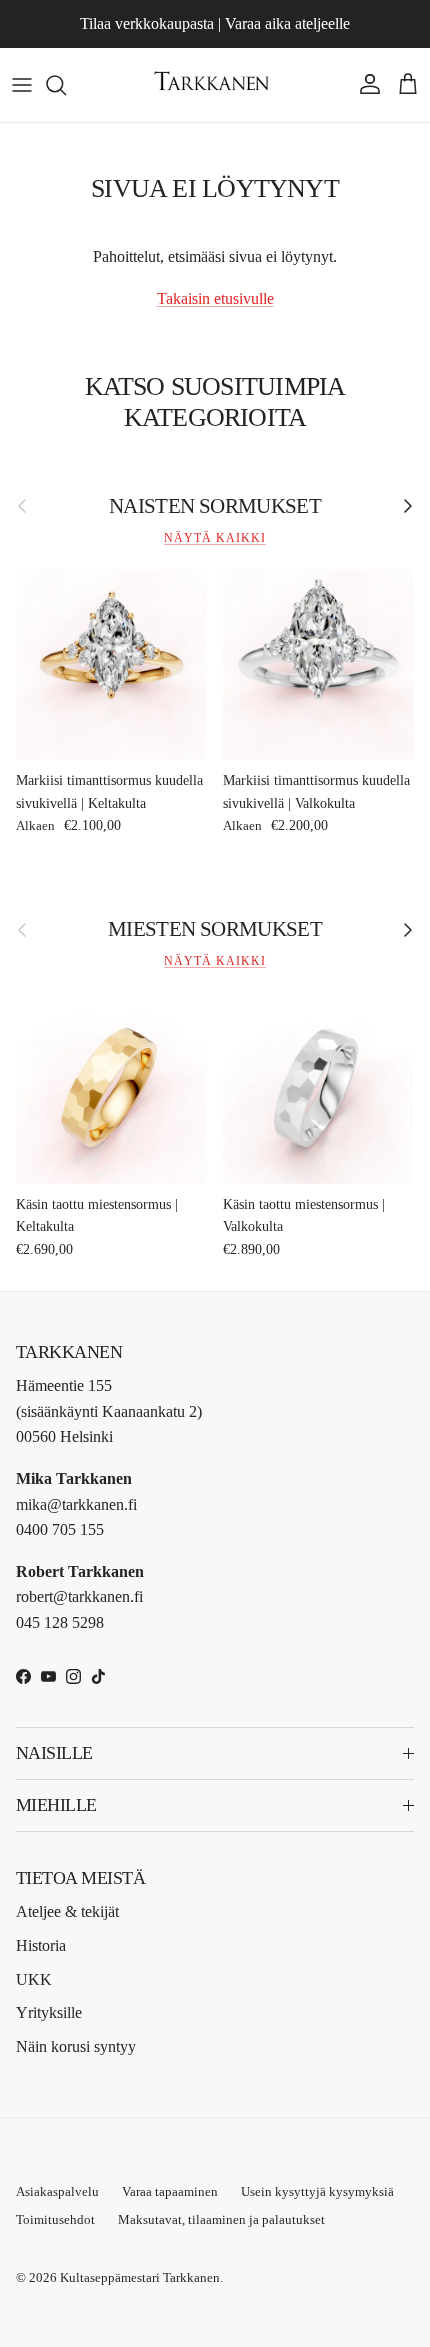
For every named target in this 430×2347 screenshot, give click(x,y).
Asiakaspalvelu (57, 2191)
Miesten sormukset (215, 928)
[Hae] (66, 85)
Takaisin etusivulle (215, 298)
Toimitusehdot (55, 2219)
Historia (41, 1945)
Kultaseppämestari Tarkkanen (140, 2277)
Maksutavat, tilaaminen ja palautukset (221, 2219)
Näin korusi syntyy (76, 2046)
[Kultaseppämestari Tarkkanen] (215, 85)
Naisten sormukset (215, 505)
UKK (34, 1979)
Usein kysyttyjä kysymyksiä (317, 2191)
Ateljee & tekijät (67, 1911)
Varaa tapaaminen (170, 2191)
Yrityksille (49, 2012)
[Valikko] (22, 85)
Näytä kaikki (215, 538)
